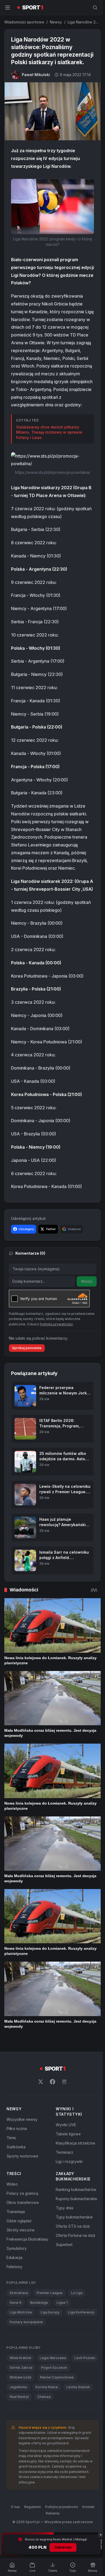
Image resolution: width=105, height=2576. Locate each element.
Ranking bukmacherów (76, 2189)
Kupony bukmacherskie (76, 2199)
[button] (52, 207)
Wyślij (87, 1281)
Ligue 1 (62, 2303)
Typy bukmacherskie (74, 2217)
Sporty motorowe (22, 2156)
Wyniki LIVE (66, 2125)
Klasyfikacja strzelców (76, 2143)
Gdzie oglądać (19, 2221)
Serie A (16, 2303)
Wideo (12, 2184)
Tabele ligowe (68, 2134)
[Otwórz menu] (8, 8)
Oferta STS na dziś (73, 2226)
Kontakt (88, 2507)
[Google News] (64, 2082)
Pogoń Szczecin (54, 2368)
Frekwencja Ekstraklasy (27, 2239)
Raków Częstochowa (57, 2377)
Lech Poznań (85, 2358)
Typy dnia (64, 2208)
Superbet (64, 2245)
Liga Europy (50, 2312)
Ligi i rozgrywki (69, 2161)
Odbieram (63, 2547)
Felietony (14, 2267)
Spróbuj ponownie (27, 1348)
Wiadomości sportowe (24, 22)
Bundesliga (39, 2303)
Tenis (11, 2138)
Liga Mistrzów (21, 2312)
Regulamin (33, 2507)
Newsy (56, 22)
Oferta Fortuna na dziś (75, 2235)
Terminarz (64, 2152)
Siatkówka (16, 2147)
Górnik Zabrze (21, 2368)
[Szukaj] (95, 8)
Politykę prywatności (56, 1324)
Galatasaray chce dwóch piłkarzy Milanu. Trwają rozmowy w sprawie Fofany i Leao (49, 432)
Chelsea (44, 2397)
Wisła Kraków (20, 2358)
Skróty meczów (21, 2230)
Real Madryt (19, 2397)
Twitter (51, 1229)
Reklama (53, 2513)
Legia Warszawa (53, 2358)
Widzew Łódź (21, 2377)
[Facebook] (52, 2082)
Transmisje (16, 2212)
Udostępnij (26, 1229)
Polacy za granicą (22, 2193)
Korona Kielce (47, 2387)
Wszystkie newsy (22, 2119)
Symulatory (17, 2248)
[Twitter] (41, 2082)
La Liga (77, 2293)
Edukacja (14, 2257)
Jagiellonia (18, 2387)
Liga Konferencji (81, 2312)
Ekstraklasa (19, 2293)
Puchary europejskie (26, 2322)
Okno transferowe (23, 2202)
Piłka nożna (17, 2128)
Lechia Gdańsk (78, 2387)
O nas (15, 2507)
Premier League (50, 2293)
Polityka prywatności (62, 2507)
